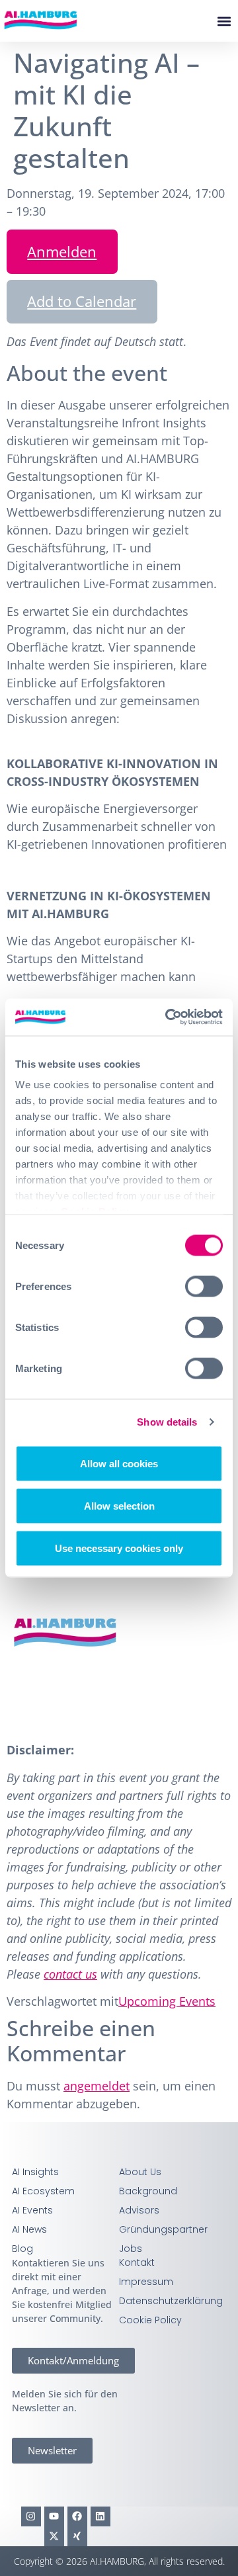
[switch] (204, 1286)
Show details (167, 1422)
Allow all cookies (119, 1463)
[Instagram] (31, 2516)
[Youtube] (54, 2516)
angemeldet (97, 2086)
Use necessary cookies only (119, 1548)
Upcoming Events (167, 2001)
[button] (224, 21)
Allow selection (119, 1505)
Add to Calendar (82, 301)
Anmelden (62, 251)
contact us (70, 1974)
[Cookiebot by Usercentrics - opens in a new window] (168, 1017)
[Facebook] (77, 2516)
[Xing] (77, 2536)
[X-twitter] (54, 2536)
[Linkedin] (100, 2516)
